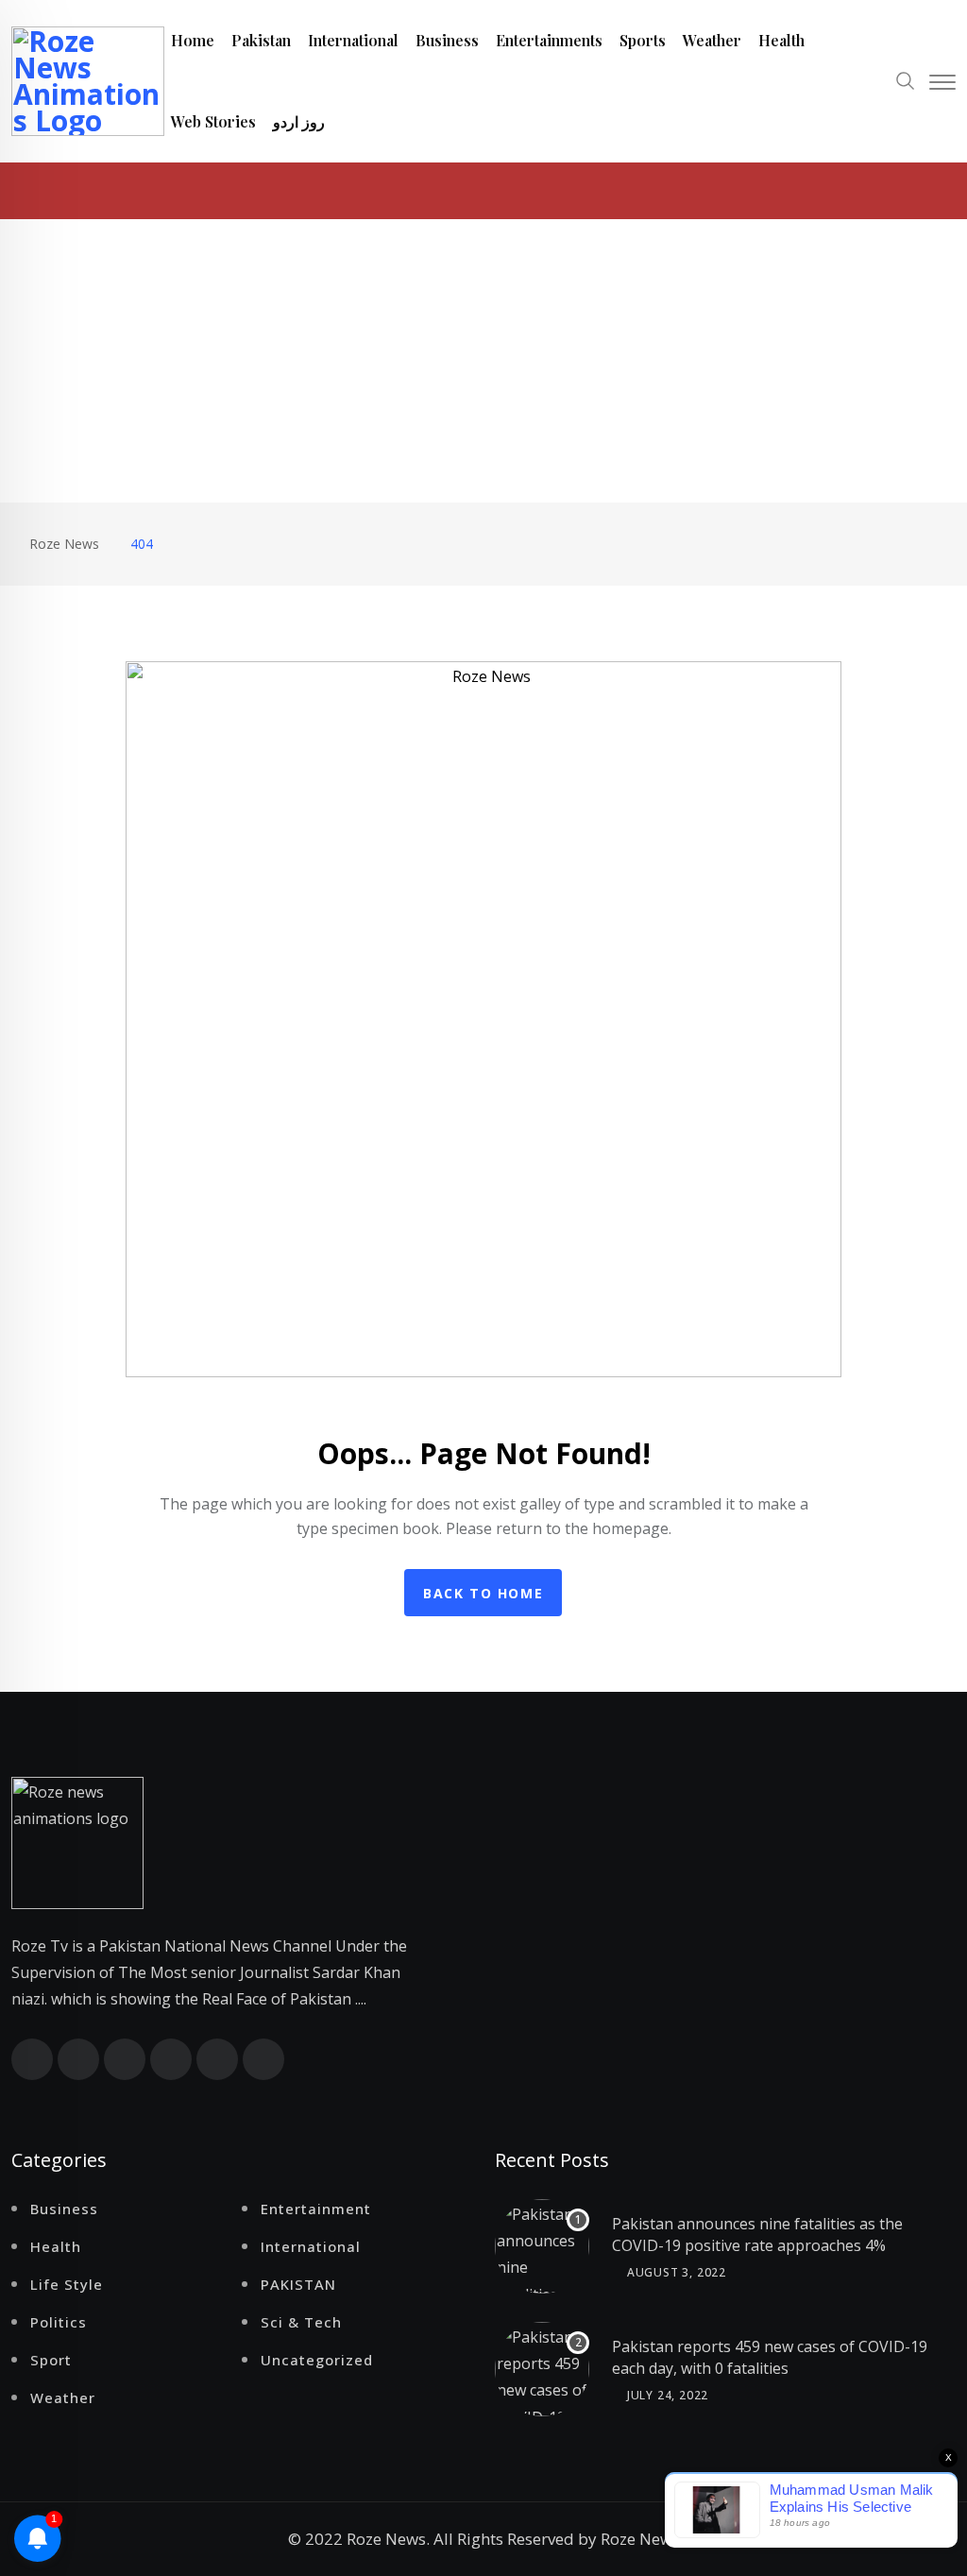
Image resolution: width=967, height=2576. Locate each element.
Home (193, 40)
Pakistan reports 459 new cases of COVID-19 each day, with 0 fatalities (770, 2357)
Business (447, 40)
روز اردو (299, 121)
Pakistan (261, 40)
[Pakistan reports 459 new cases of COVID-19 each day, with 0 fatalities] (542, 2369)
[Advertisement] (483, 361)
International (353, 40)
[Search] (906, 79)
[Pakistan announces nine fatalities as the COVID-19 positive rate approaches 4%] (542, 2246)
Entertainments (549, 40)
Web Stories (213, 121)
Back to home (483, 1593)
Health (781, 40)
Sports (643, 40)
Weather (712, 40)
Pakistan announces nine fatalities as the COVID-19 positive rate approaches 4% (757, 2234)
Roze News (640, 2539)
